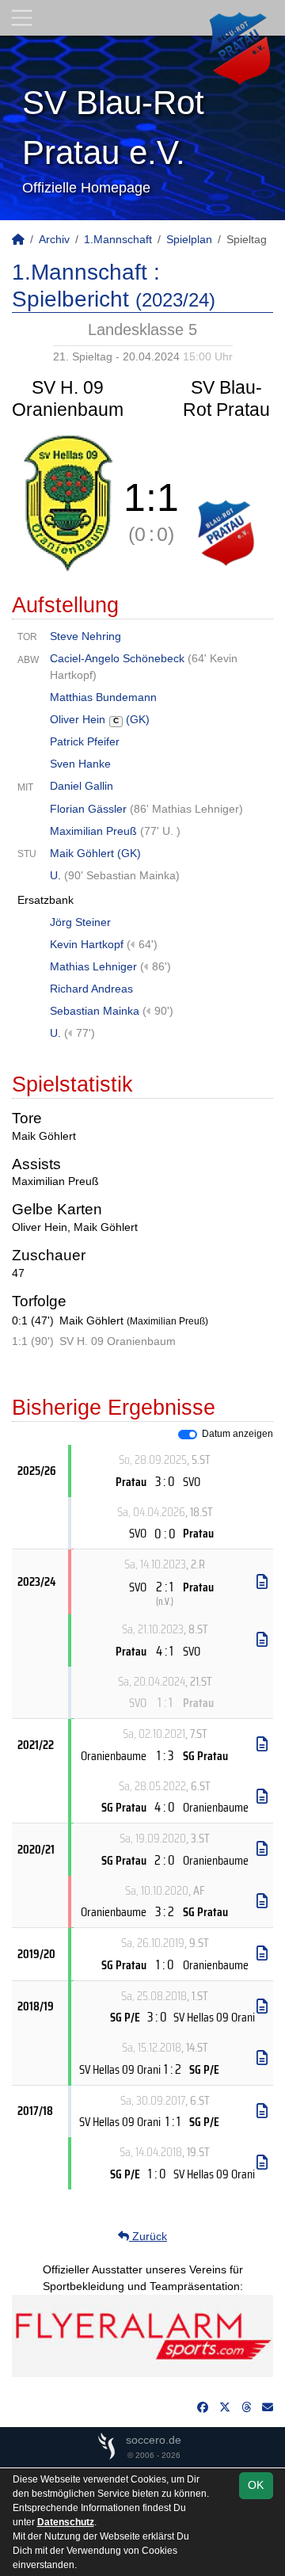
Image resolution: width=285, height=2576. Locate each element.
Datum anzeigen (237, 1434)
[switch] (188, 1435)
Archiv (54, 239)
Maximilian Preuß (93, 831)
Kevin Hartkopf (87, 944)
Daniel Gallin (82, 786)
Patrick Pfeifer (85, 741)
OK (256, 2485)
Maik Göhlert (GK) (95, 853)
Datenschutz (66, 2522)
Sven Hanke (80, 764)
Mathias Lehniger (93, 966)
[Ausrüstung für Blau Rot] (142, 2334)
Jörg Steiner (80, 922)
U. (57, 875)
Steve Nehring (85, 636)
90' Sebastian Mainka (122, 875)
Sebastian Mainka (95, 1011)
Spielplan (189, 239)
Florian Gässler (88, 809)
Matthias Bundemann (103, 697)
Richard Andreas (91, 989)
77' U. (160, 831)
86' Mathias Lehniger (186, 809)
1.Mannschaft (118, 239)
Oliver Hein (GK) (100, 719)
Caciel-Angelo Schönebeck (117, 658)
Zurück (148, 2236)
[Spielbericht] (262, 1582)
